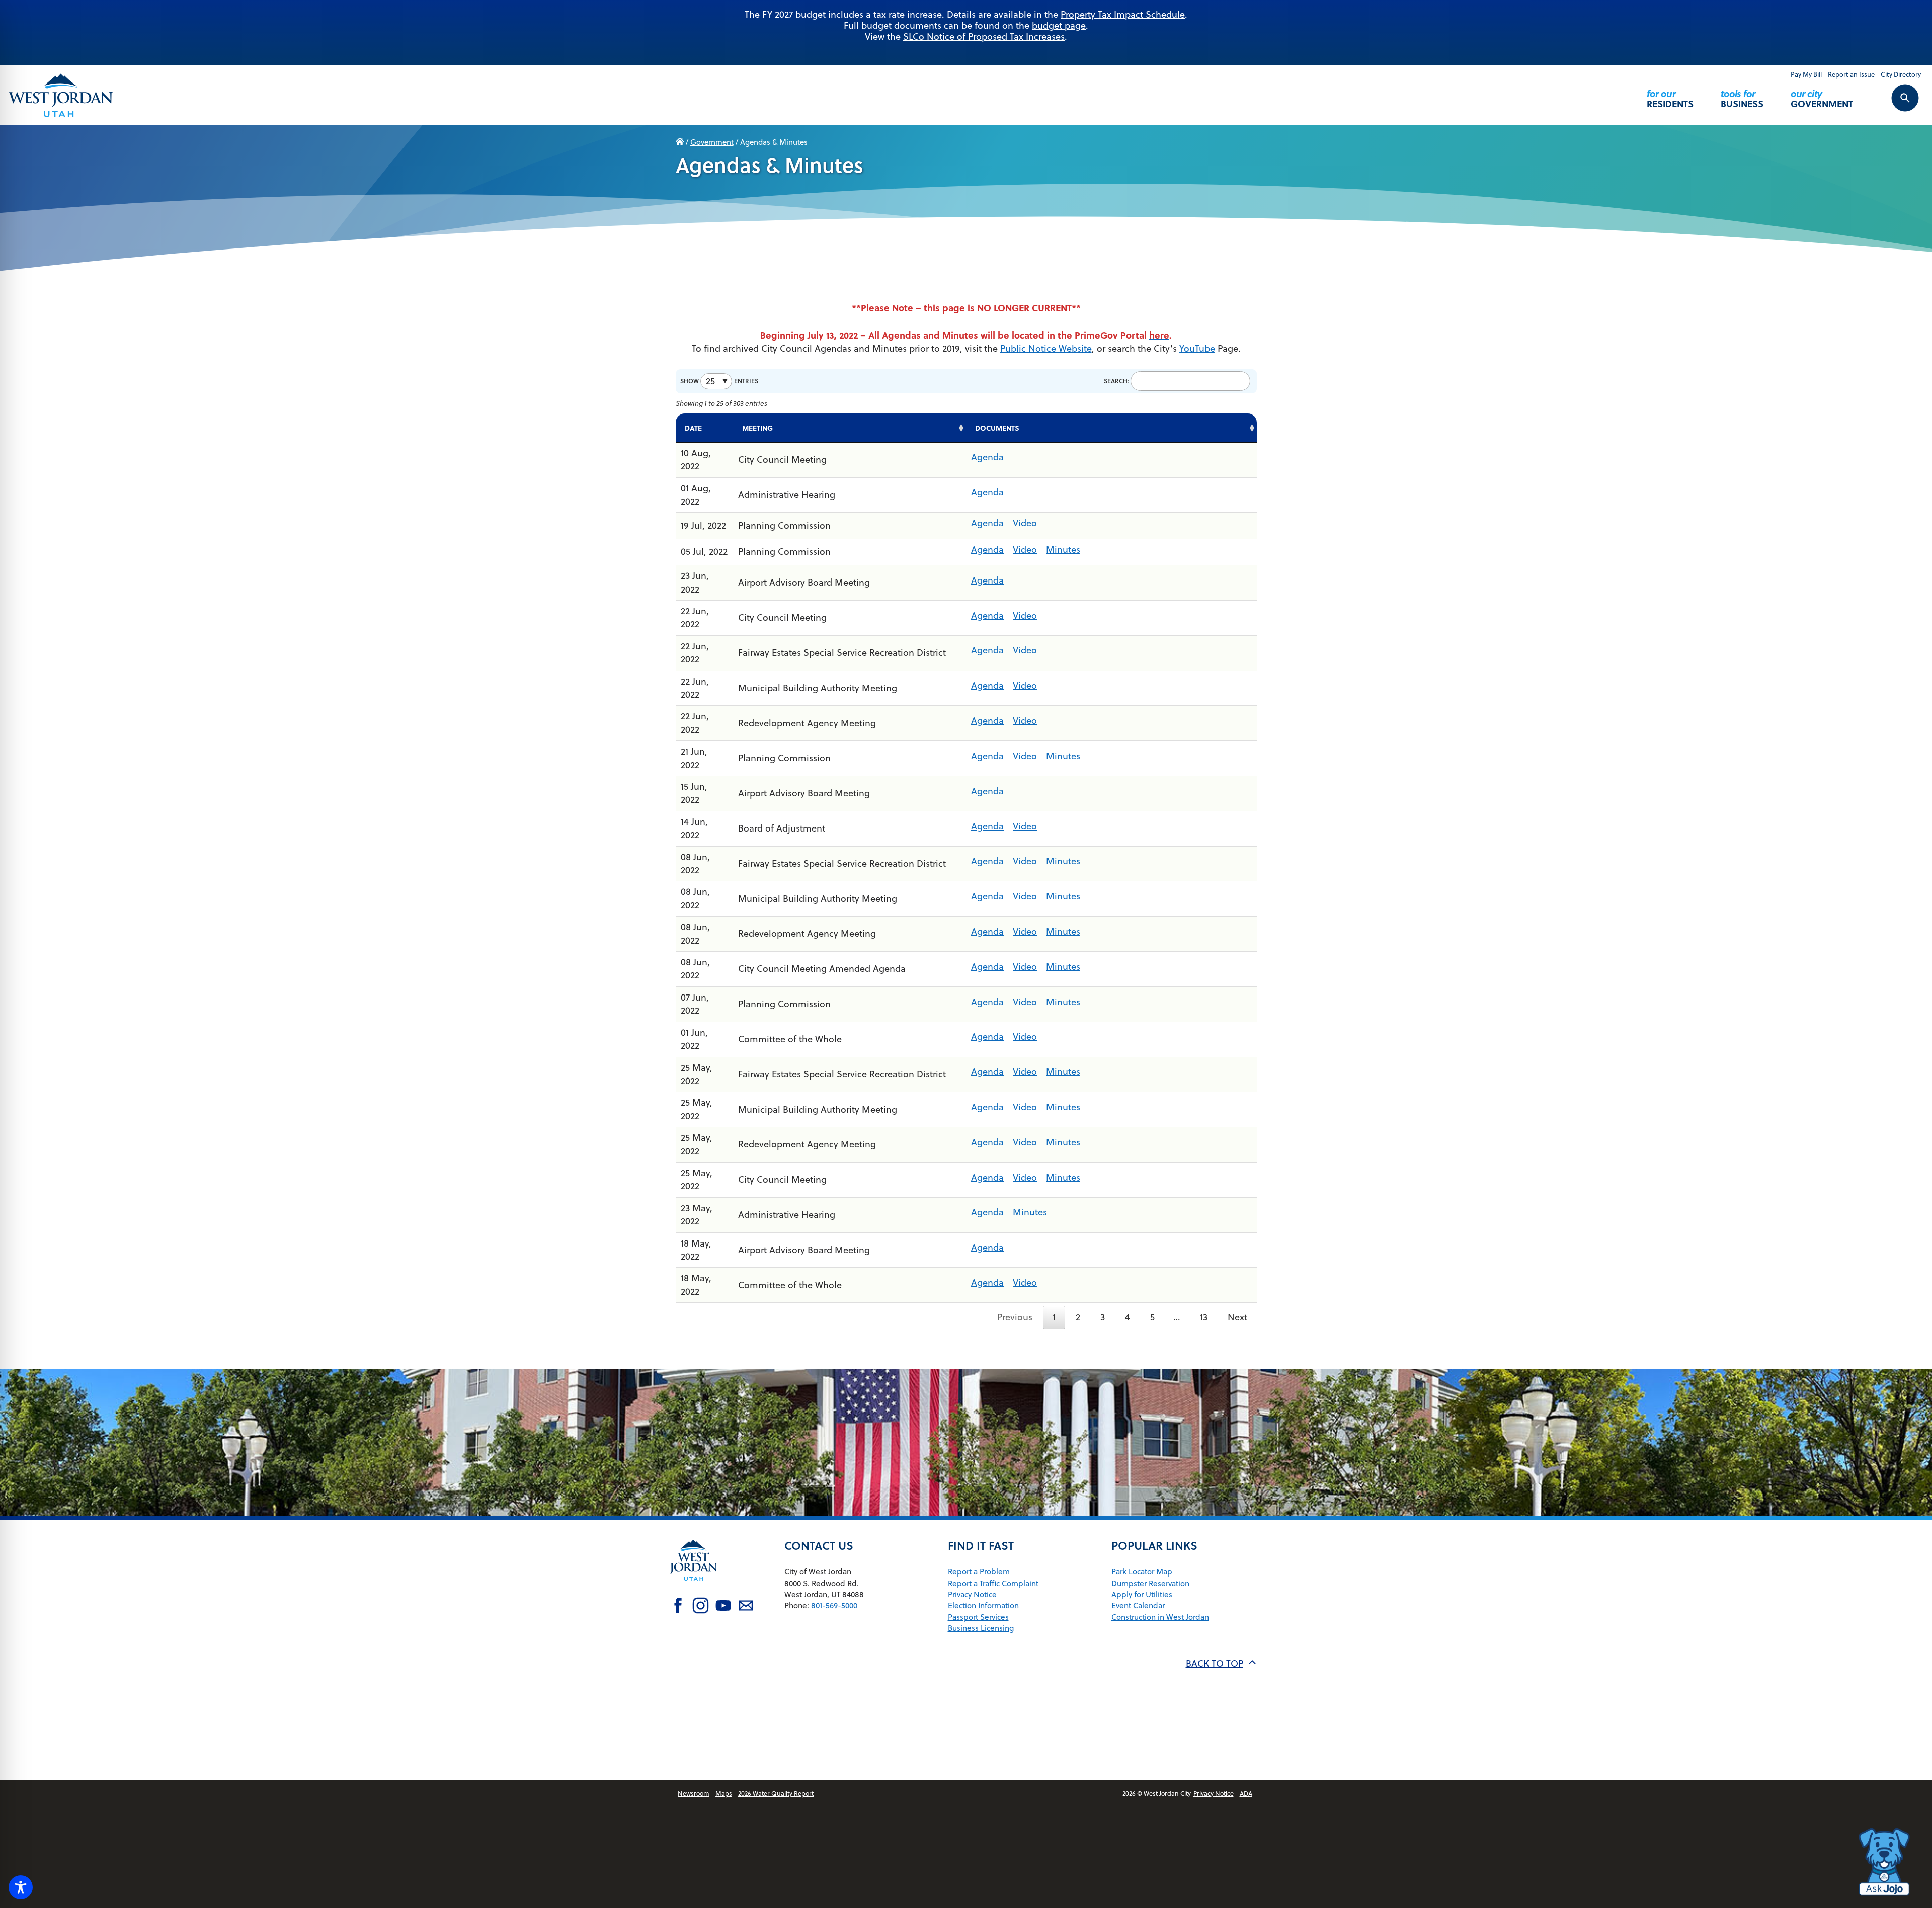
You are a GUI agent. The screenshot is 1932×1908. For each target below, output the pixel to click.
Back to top (1215, 1663)
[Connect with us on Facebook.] (678, 1607)
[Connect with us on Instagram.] (701, 1607)
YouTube (1197, 348)
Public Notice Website (1046, 348)
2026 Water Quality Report (776, 1793)
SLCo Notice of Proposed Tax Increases (984, 36)
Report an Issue (1851, 74)
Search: (1116, 381)
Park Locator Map (1142, 1571)
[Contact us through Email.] (746, 1607)
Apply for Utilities (1142, 1594)
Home (680, 142)
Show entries (719, 381)
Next (1237, 1317)
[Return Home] (61, 95)
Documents (997, 428)
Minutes (1063, 550)
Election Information (983, 1605)
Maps (724, 1793)
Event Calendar (1138, 1605)
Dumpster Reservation (1150, 1583)
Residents (1670, 98)
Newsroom (694, 1793)
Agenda (987, 457)
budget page (1059, 25)
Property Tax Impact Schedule (1123, 14)
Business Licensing (981, 1628)
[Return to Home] (694, 1588)
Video (1025, 523)
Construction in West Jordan (1160, 1617)
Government (1822, 98)
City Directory (1901, 74)
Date (693, 428)
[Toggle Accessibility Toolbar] (21, 1887)
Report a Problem (979, 1571)
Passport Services (978, 1617)
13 (1204, 1317)
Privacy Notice (972, 1594)
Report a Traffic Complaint (993, 1583)
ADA (1246, 1793)
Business (1742, 98)
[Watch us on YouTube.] (723, 1607)
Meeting (757, 428)
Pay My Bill (1806, 74)
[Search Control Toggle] (1894, 105)
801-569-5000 (834, 1605)
